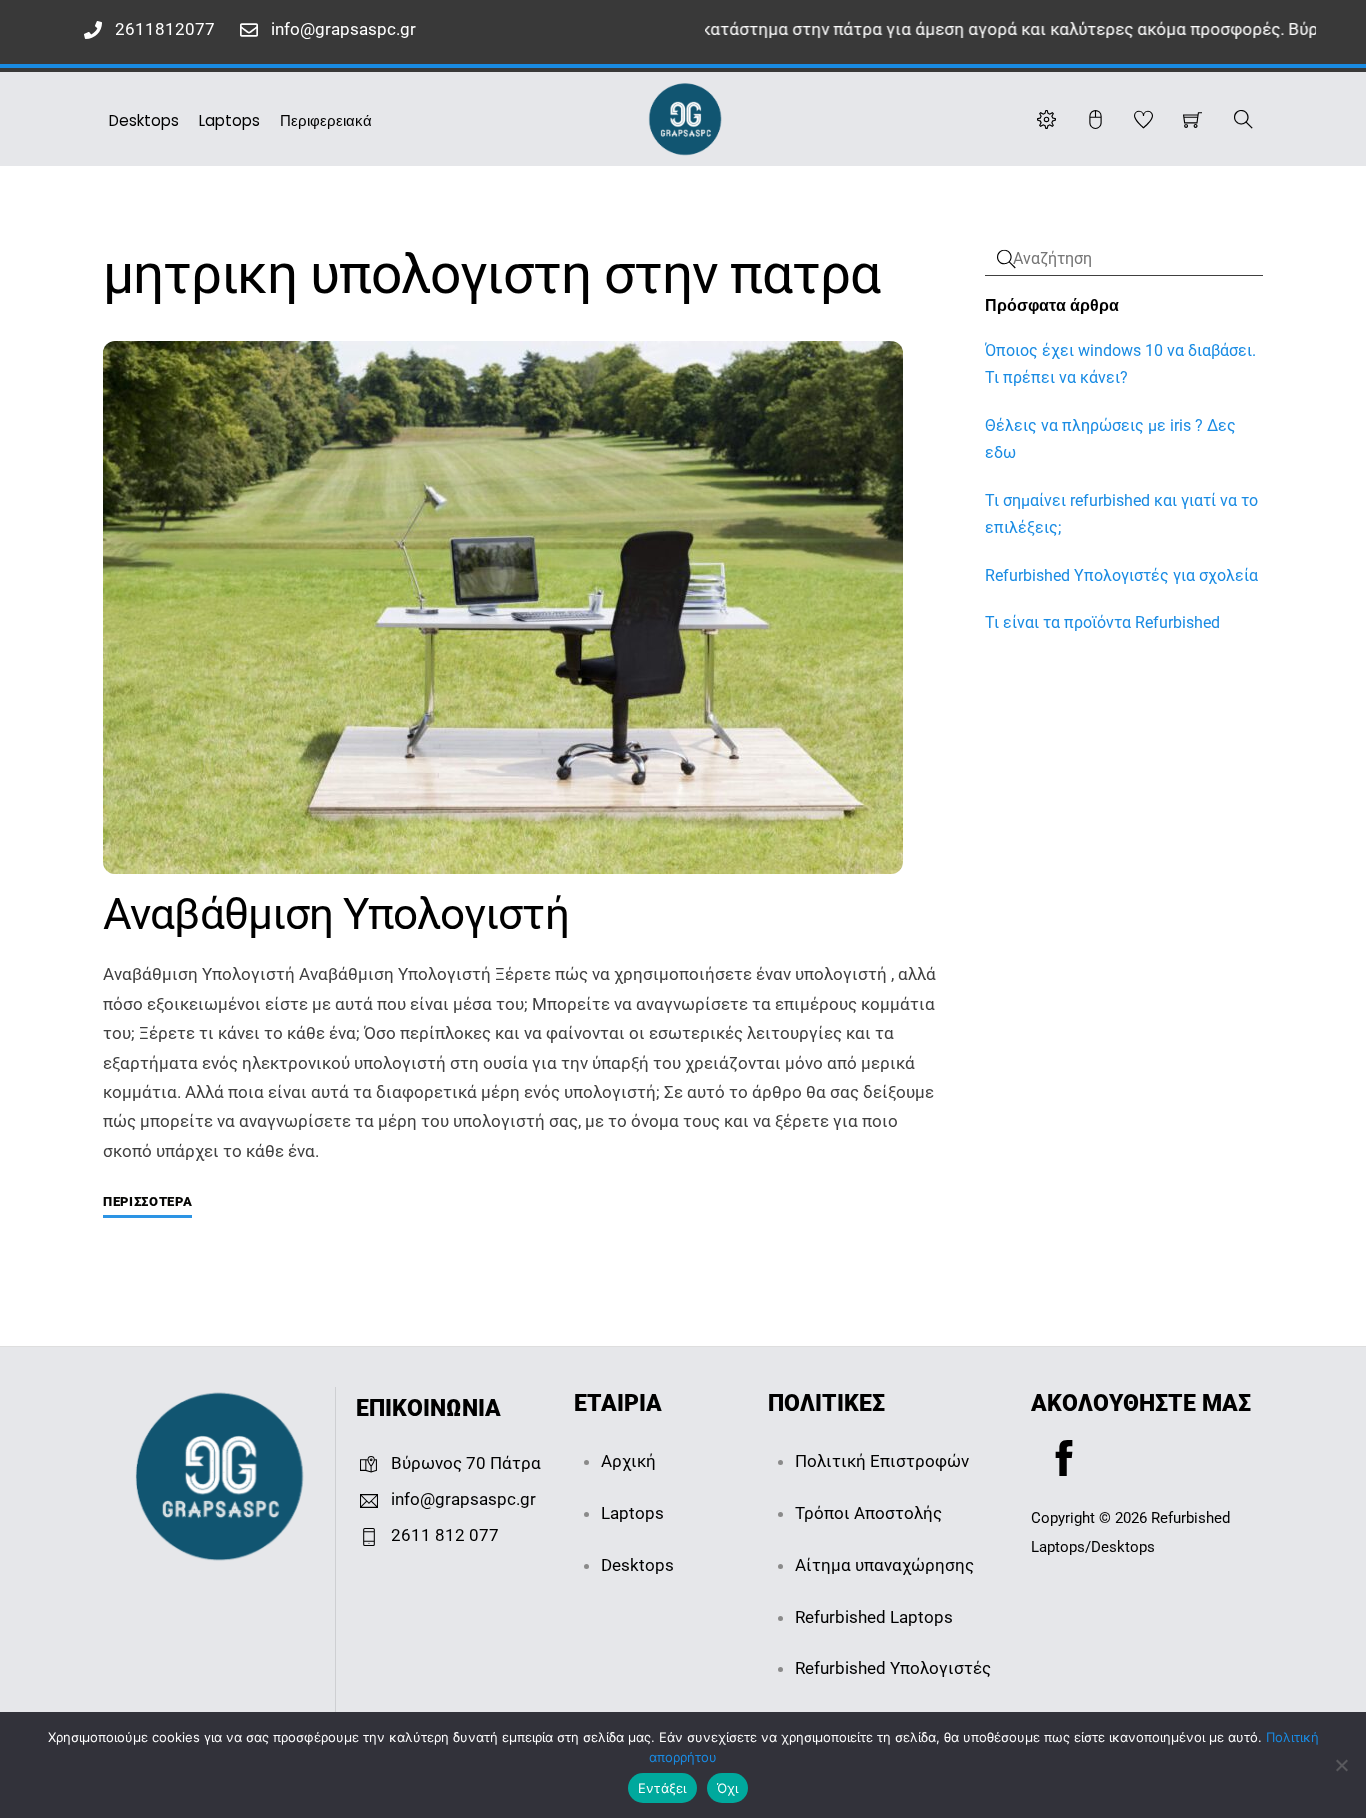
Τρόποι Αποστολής (868, 1513)
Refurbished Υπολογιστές (893, 1668)
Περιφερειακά (326, 120)
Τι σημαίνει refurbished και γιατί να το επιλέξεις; (1121, 514)
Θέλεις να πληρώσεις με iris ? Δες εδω (1110, 439)
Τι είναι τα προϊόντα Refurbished (1102, 622)
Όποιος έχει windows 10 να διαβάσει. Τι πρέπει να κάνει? (1120, 364)
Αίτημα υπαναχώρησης (884, 1565)
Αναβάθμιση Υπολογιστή (336, 914)
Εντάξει (662, 1788)
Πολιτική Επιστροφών (882, 1461)
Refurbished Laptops (874, 1617)
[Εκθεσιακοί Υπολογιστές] (685, 117)
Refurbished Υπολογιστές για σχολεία (1121, 575)
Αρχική (628, 1461)
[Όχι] (1341, 1765)
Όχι (728, 1788)
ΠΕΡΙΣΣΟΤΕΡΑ (147, 1201)
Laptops (229, 120)
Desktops (144, 120)
